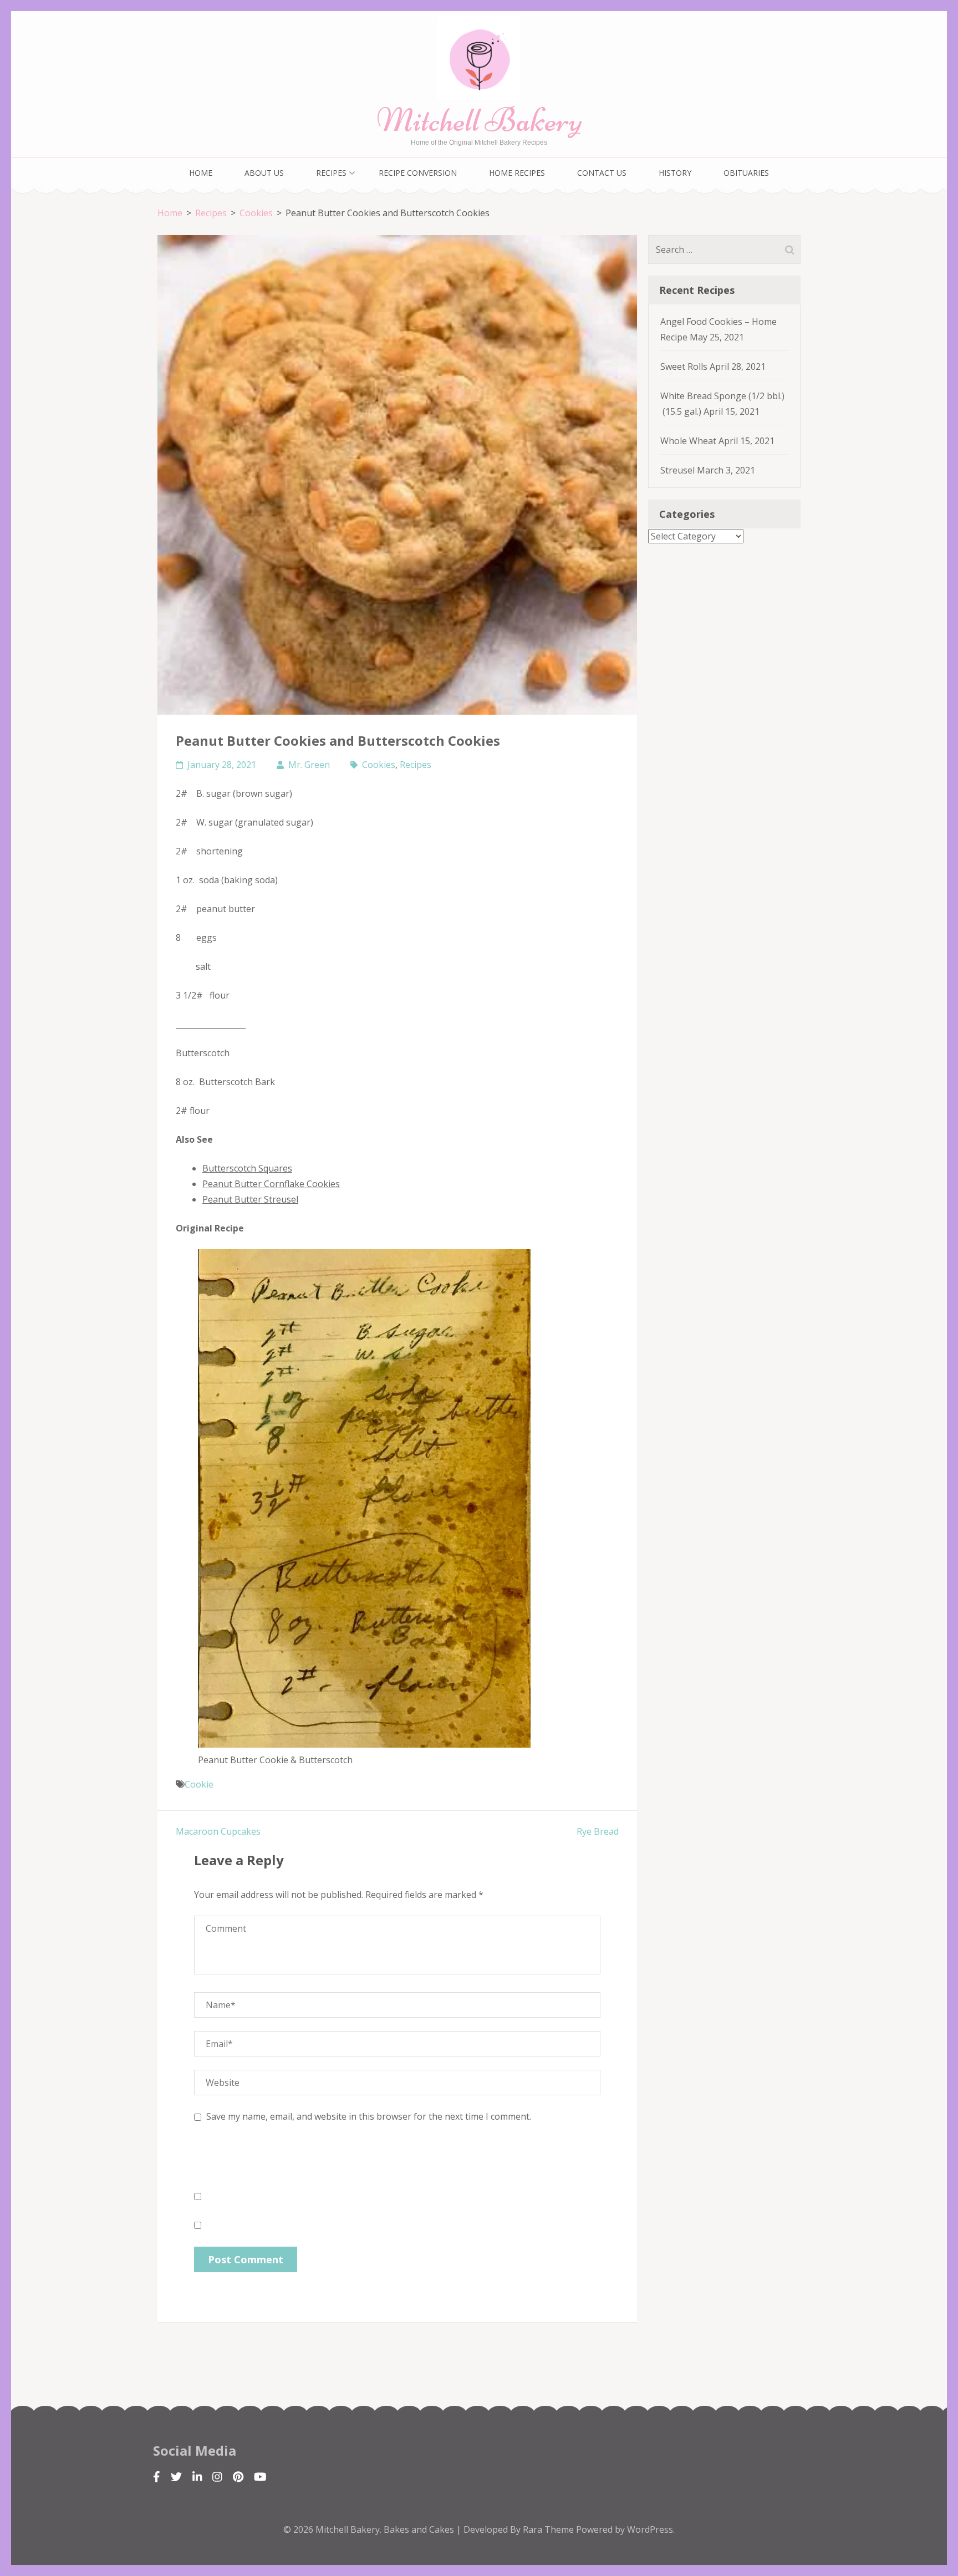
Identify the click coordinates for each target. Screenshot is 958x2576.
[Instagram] (217, 2477)
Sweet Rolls (684, 366)
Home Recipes (517, 173)
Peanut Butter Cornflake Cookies (271, 1184)
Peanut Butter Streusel (250, 1199)
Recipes (331, 173)
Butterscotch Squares (247, 1168)
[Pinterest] (238, 2477)
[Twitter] (176, 2477)
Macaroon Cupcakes (218, 1831)
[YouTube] (260, 2477)
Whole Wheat (688, 441)
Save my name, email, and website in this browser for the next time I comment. (369, 2116)
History (675, 173)
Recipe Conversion (418, 173)
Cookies (379, 765)
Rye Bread (598, 1831)
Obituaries (746, 173)
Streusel (677, 470)
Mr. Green (309, 765)
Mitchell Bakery (479, 120)
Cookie (199, 1784)
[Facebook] (157, 2477)
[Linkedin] (197, 2477)
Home (201, 173)
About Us (264, 173)
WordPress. (651, 2529)
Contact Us (602, 173)
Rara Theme (549, 2529)
